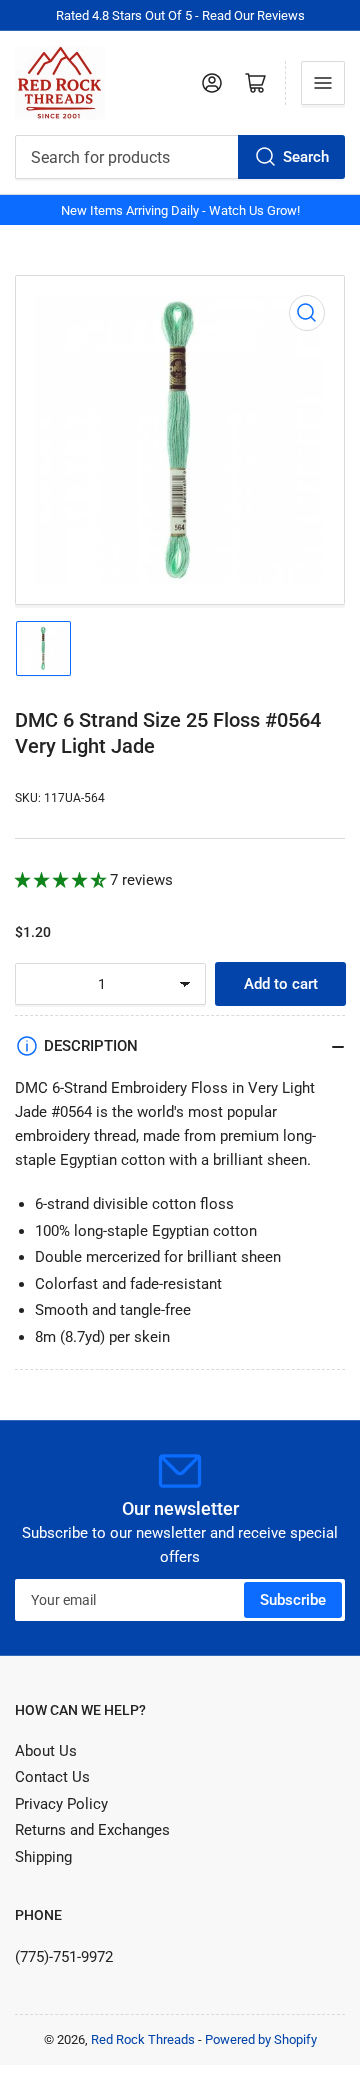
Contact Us (52, 1777)
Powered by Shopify (261, 2039)
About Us (46, 1751)
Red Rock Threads (143, 2039)
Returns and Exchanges (92, 1830)
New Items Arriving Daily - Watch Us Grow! (180, 210)
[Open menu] (323, 83)
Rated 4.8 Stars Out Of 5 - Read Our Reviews (180, 15)
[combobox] (180, 157)
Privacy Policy (61, 1804)
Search (306, 157)
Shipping (43, 1857)
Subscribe (293, 1600)
